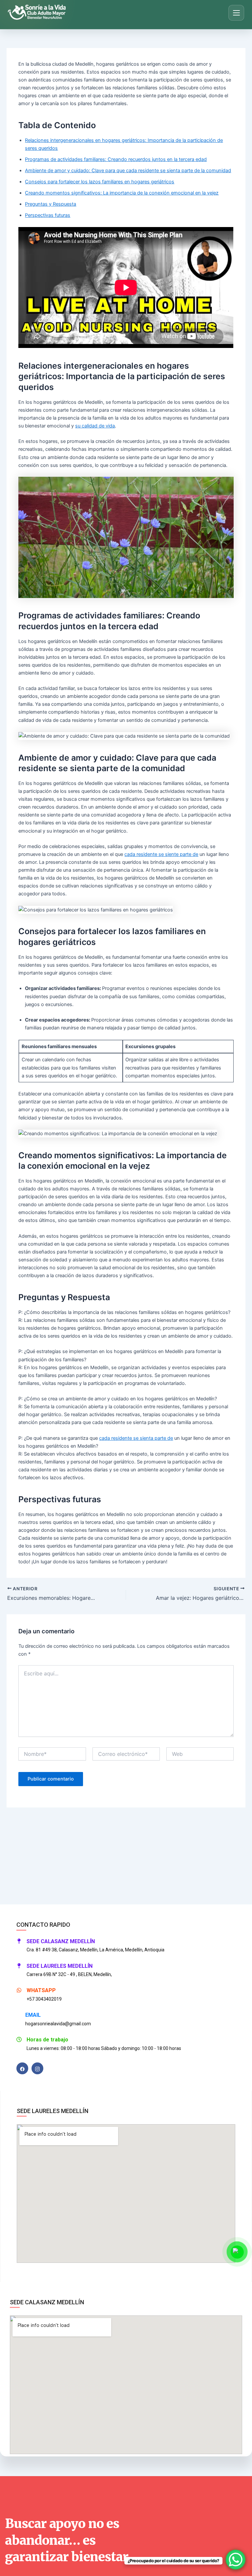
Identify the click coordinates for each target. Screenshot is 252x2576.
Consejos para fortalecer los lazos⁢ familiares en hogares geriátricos (100, 182)
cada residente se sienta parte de (136, 1438)
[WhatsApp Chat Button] (236, 2560)
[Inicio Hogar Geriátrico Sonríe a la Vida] (39, 13)
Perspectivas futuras (48, 215)
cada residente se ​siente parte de (161, 854)
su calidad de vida (95, 426)
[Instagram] (37, 2068)
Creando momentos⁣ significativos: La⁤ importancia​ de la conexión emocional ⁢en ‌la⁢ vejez (122, 193)
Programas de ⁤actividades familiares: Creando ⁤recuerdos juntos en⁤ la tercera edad (116, 159)
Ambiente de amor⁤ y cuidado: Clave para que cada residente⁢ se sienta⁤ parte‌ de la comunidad (128, 171)
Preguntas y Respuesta (51, 204)
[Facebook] (22, 2068)
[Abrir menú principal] (236, 13)
